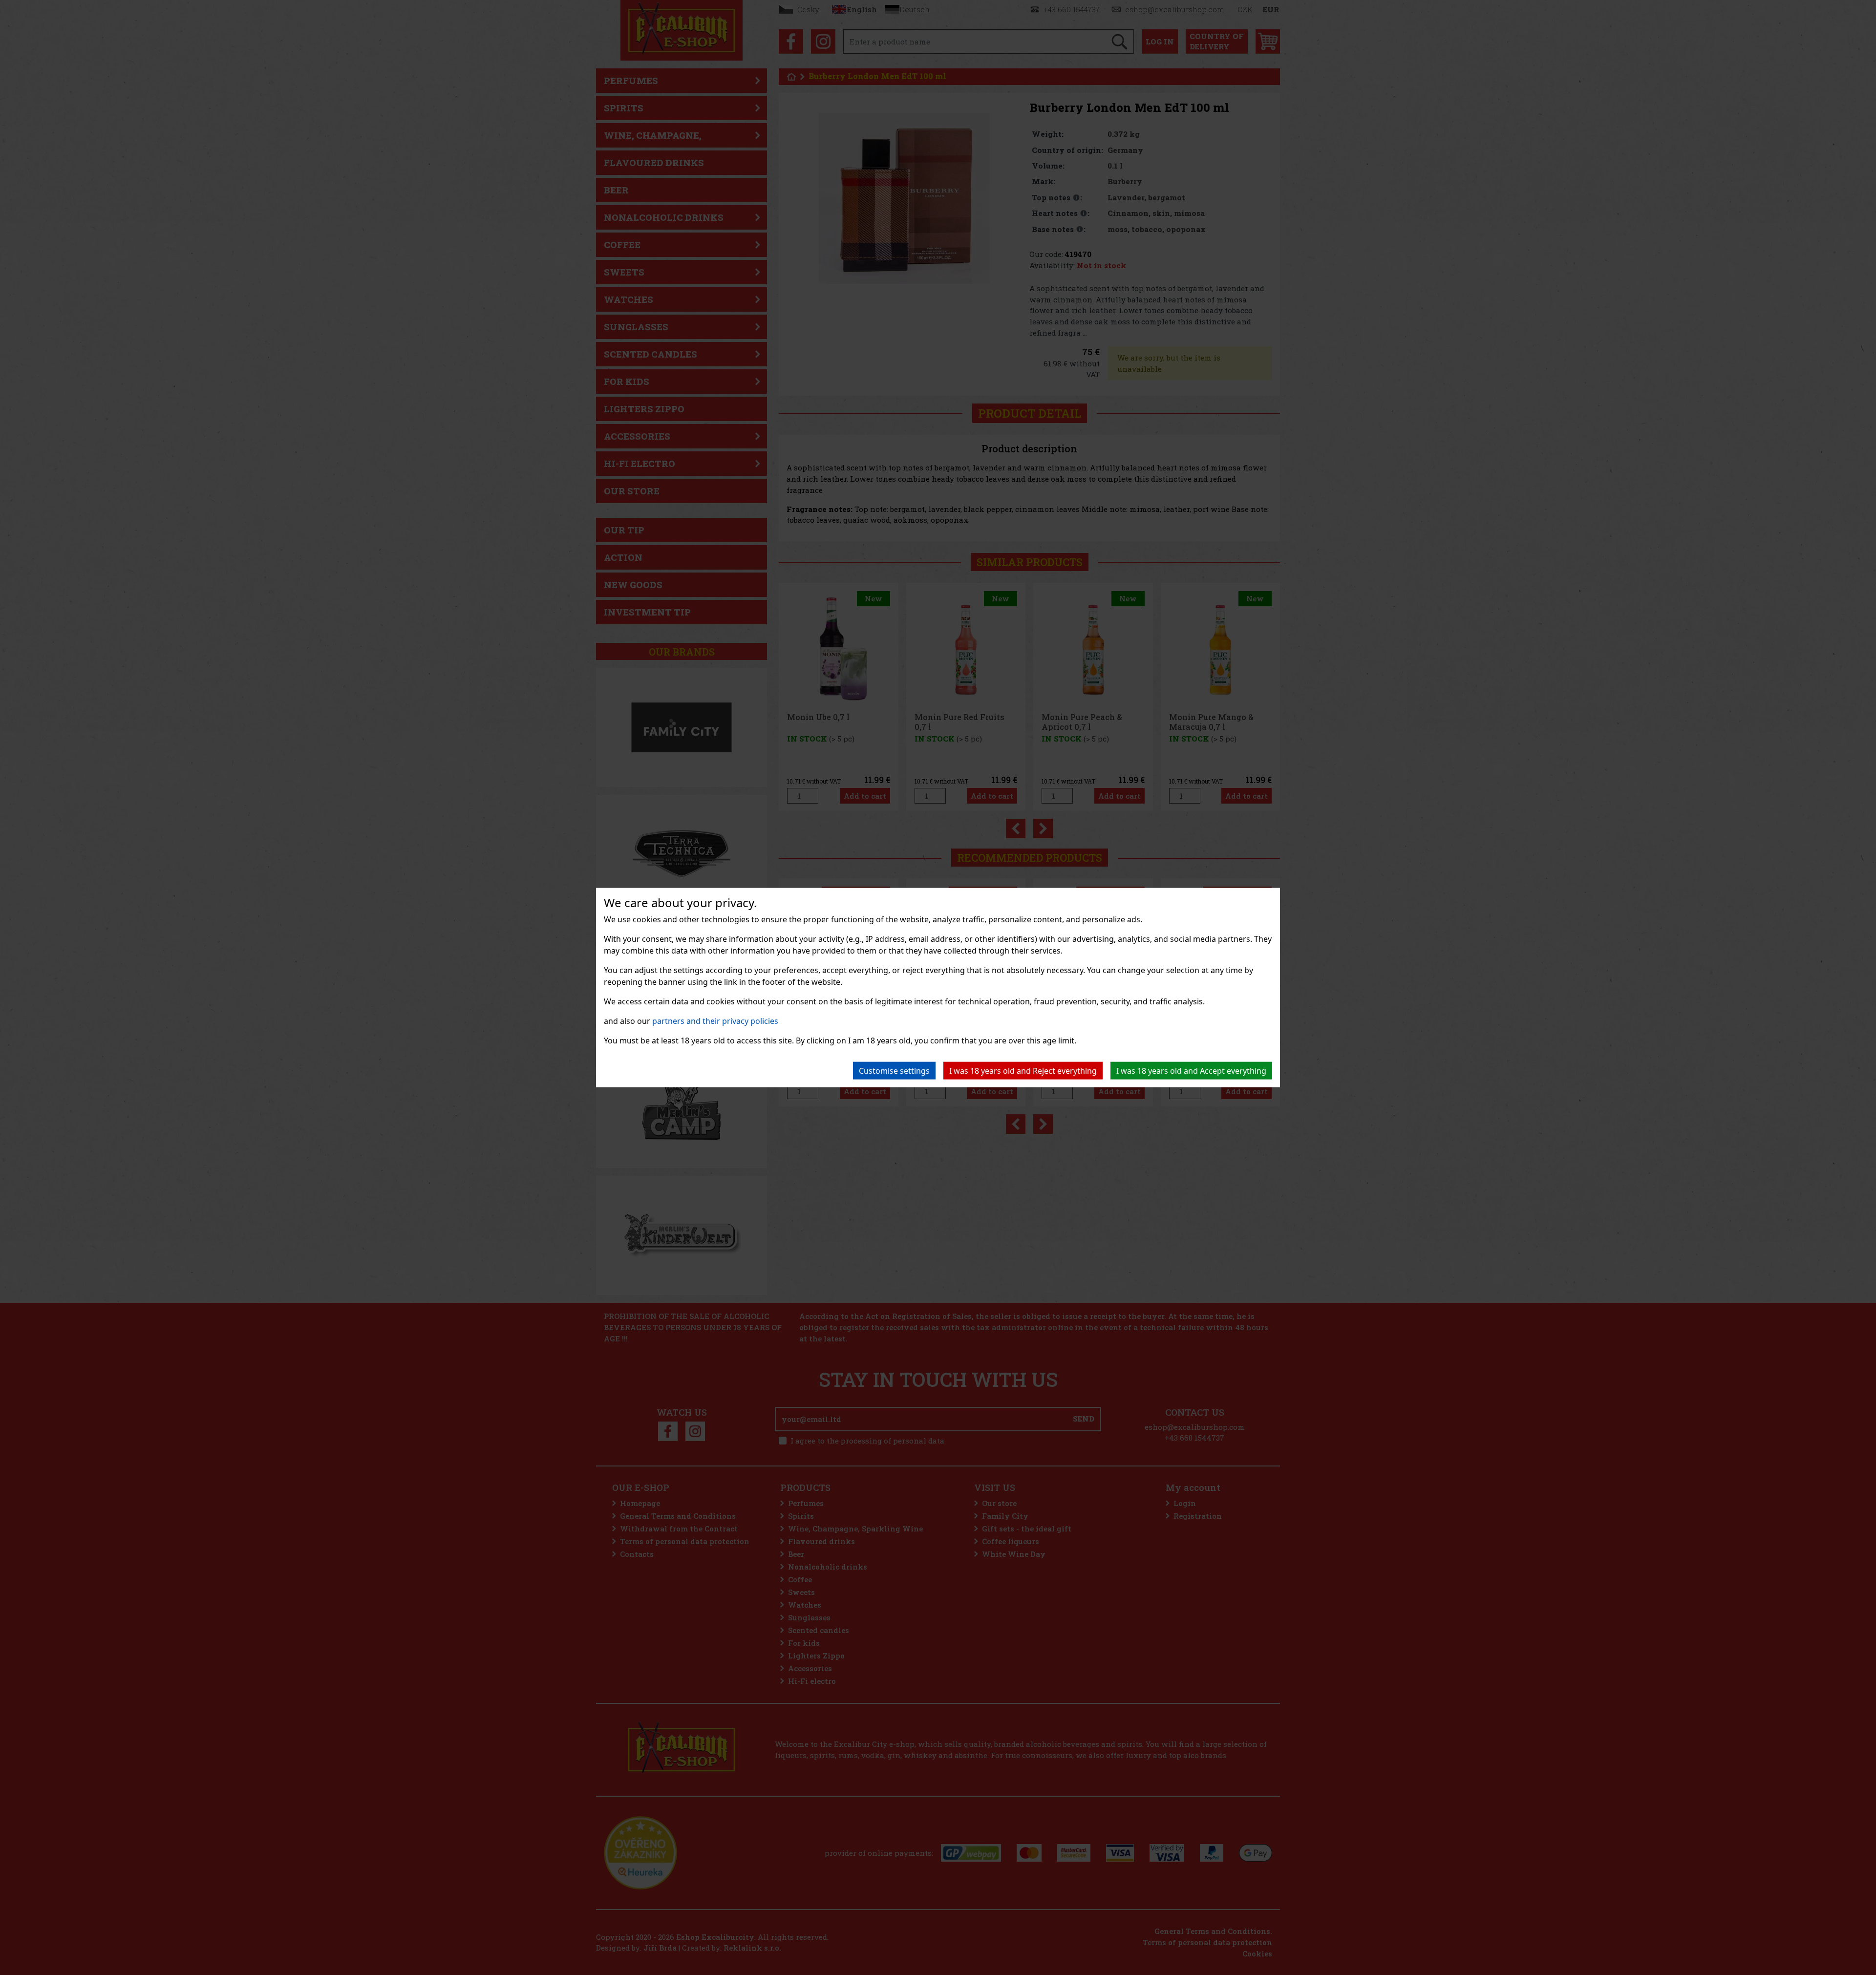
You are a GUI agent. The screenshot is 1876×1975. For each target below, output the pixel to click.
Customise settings (894, 1071)
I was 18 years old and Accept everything (1191, 1071)
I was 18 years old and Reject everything (1023, 1071)
